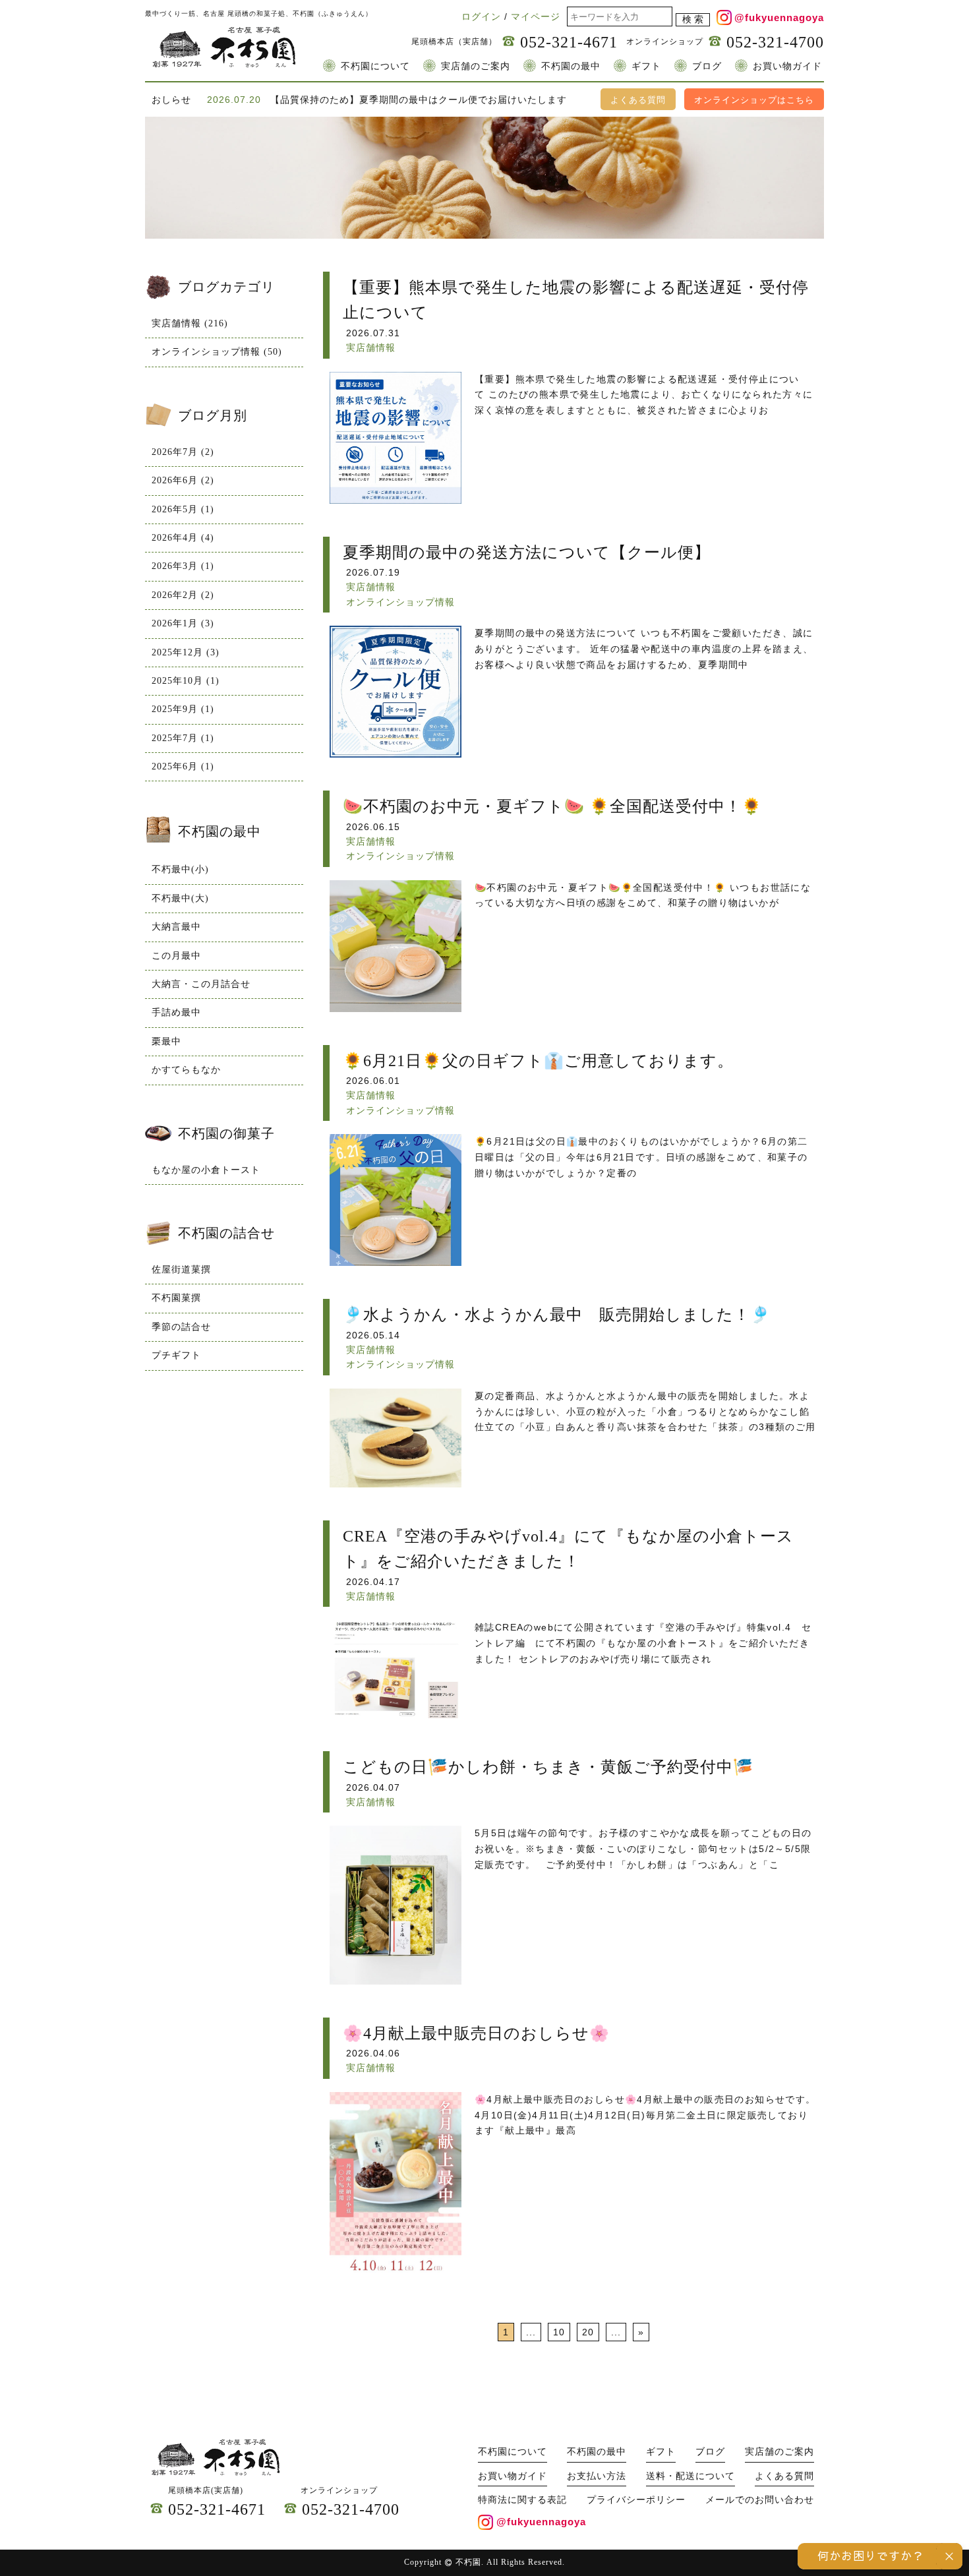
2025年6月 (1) (183, 766)
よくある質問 (638, 100)
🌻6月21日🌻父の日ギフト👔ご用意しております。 (538, 1061)
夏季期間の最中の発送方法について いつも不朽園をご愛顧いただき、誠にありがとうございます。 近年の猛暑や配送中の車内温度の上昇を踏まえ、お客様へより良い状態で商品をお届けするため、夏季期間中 (644, 649)
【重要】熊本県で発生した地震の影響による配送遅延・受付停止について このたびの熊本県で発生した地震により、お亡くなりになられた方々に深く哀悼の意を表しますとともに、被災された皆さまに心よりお (644, 395)
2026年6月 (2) (183, 480)
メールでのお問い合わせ (760, 2500)
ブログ (707, 66)
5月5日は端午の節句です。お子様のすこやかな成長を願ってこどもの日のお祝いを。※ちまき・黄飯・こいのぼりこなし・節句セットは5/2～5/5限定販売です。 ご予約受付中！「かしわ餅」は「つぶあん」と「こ (643, 1849)
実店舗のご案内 (476, 66)
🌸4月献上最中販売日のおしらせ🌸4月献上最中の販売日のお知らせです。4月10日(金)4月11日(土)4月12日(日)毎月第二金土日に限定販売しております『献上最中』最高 (645, 2115)
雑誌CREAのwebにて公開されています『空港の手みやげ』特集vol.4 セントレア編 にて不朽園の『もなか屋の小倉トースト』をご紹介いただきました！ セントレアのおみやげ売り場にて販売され (643, 1643)
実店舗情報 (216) (190, 323)
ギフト (646, 66)
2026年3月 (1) (183, 566)
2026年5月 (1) (183, 509)
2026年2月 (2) (183, 595)
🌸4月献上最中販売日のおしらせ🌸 (476, 2033)
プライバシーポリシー (636, 2500)
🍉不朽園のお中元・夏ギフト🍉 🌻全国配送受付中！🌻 (552, 806)
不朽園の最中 (571, 66)
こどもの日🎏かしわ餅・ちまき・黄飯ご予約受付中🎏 (548, 1767)
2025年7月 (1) (183, 738)
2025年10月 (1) (186, 681)
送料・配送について (690, 2476)
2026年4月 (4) (183, 538)
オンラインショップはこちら (754, 100)
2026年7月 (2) (183, 452)
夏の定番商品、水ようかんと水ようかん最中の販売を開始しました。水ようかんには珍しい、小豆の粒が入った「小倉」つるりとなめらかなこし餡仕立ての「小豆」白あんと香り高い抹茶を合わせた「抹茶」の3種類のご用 (645, 1412)
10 (559, 2332)
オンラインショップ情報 (400, 602)
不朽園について (375, 66)
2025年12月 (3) (186, 652)
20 (588, 2332)
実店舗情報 (371, 347)
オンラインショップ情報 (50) (217, 352)
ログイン (481, 16)
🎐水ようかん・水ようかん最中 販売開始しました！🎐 (557, 1315)
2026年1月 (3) (183, 623)
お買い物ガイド (787, 66)
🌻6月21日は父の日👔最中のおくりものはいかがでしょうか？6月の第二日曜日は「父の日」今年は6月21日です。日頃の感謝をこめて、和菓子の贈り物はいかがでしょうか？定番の (641, 1157)
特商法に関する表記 (522, 2500)
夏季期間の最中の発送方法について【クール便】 (527, 553)
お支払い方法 (597, 2476)
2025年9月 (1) (183, 709)
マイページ (536, 16)
